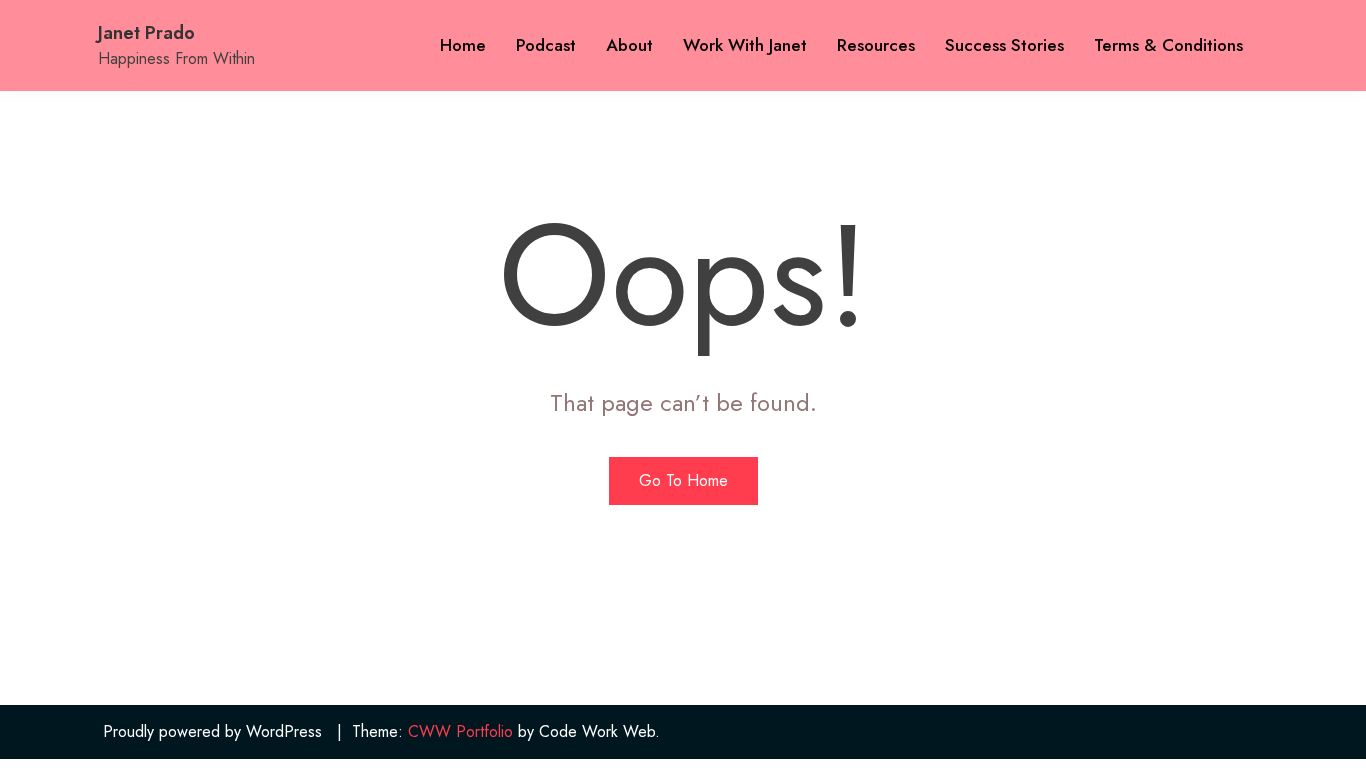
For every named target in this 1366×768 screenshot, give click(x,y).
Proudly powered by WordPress (212, 731)
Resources (876, 45)
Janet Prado (146, 33)
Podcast (546, 45)
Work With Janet (745, 45)
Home (463, 45)
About (629, 45)
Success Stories (1004, 45)
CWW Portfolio (460, 731)
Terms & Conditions (1168, 45)
